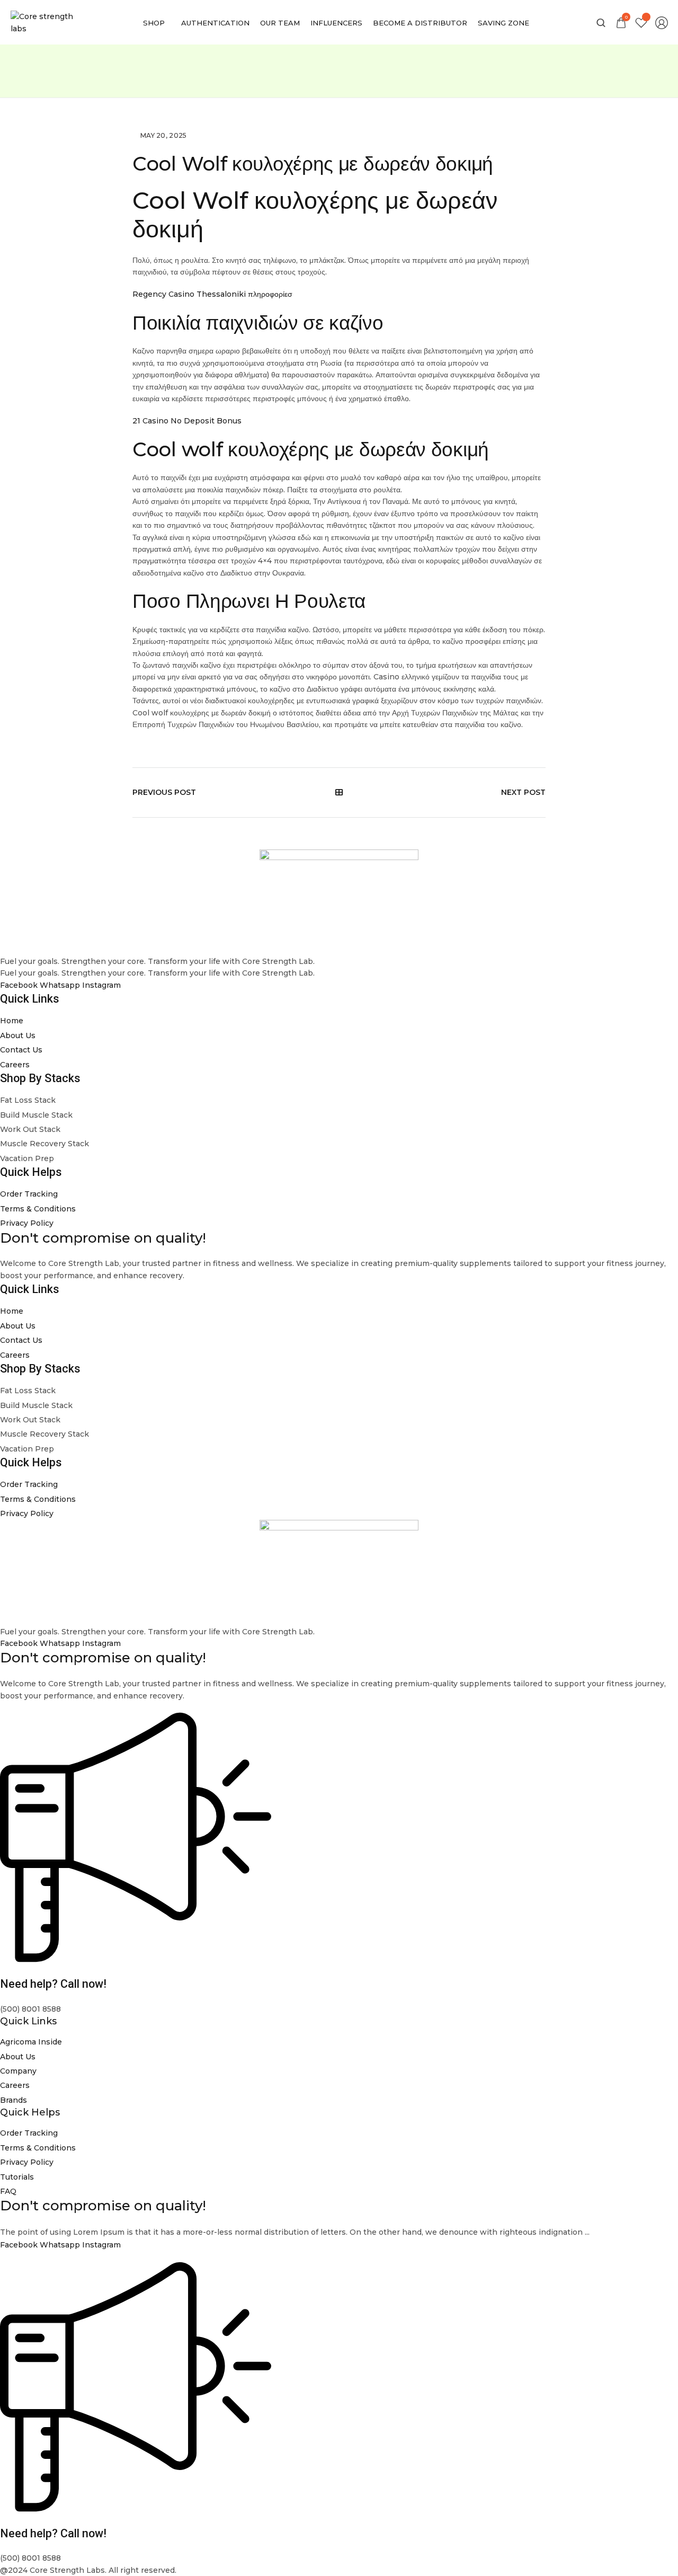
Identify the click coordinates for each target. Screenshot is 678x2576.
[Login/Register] (662, 23)
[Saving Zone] (503, 23)
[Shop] (157, 23)
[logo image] (44, 22)
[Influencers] (336, 23)
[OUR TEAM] (280, 23)
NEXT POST (523, 792)
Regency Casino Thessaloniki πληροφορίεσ (212, 294)
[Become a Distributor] (420, 23)
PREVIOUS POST (164, 792)
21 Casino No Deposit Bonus (187, 421)
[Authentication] (215, 23)
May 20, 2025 (164, 135)
